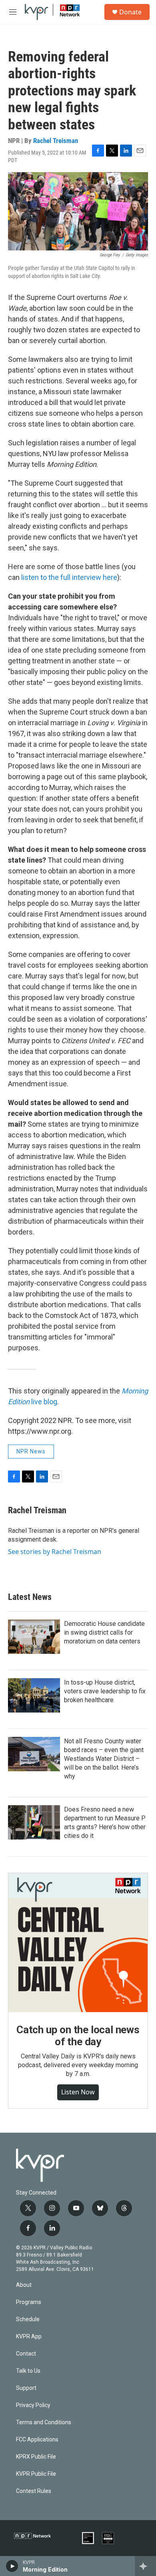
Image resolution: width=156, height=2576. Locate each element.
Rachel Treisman (56, 141)
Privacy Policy (33, 2405)
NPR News (31, 1451)
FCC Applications (37, 2440)
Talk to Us (28, 2371)
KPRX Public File (36, 2457)
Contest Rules (34, 2491)
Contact (26, 2354)
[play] (12, 2566)
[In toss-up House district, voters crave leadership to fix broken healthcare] (34, 1695)
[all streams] (145, 2566)
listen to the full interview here (69, 577)
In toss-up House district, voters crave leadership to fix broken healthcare (105, 1691)
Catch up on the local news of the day (78, 2036)
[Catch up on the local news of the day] (78, 1943)
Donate (130, 12)
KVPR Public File (36, 2474)
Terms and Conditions (44, 2422)
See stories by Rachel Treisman (55, 1552)
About (24, 2285)
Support (26, 2388)
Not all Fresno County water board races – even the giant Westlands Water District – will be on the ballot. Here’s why (104, 1759)
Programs (29, 2302)
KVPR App (29, 2337)
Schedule (28, 2319)
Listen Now (78, 2092)
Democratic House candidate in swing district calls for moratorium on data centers (104, 1632)
